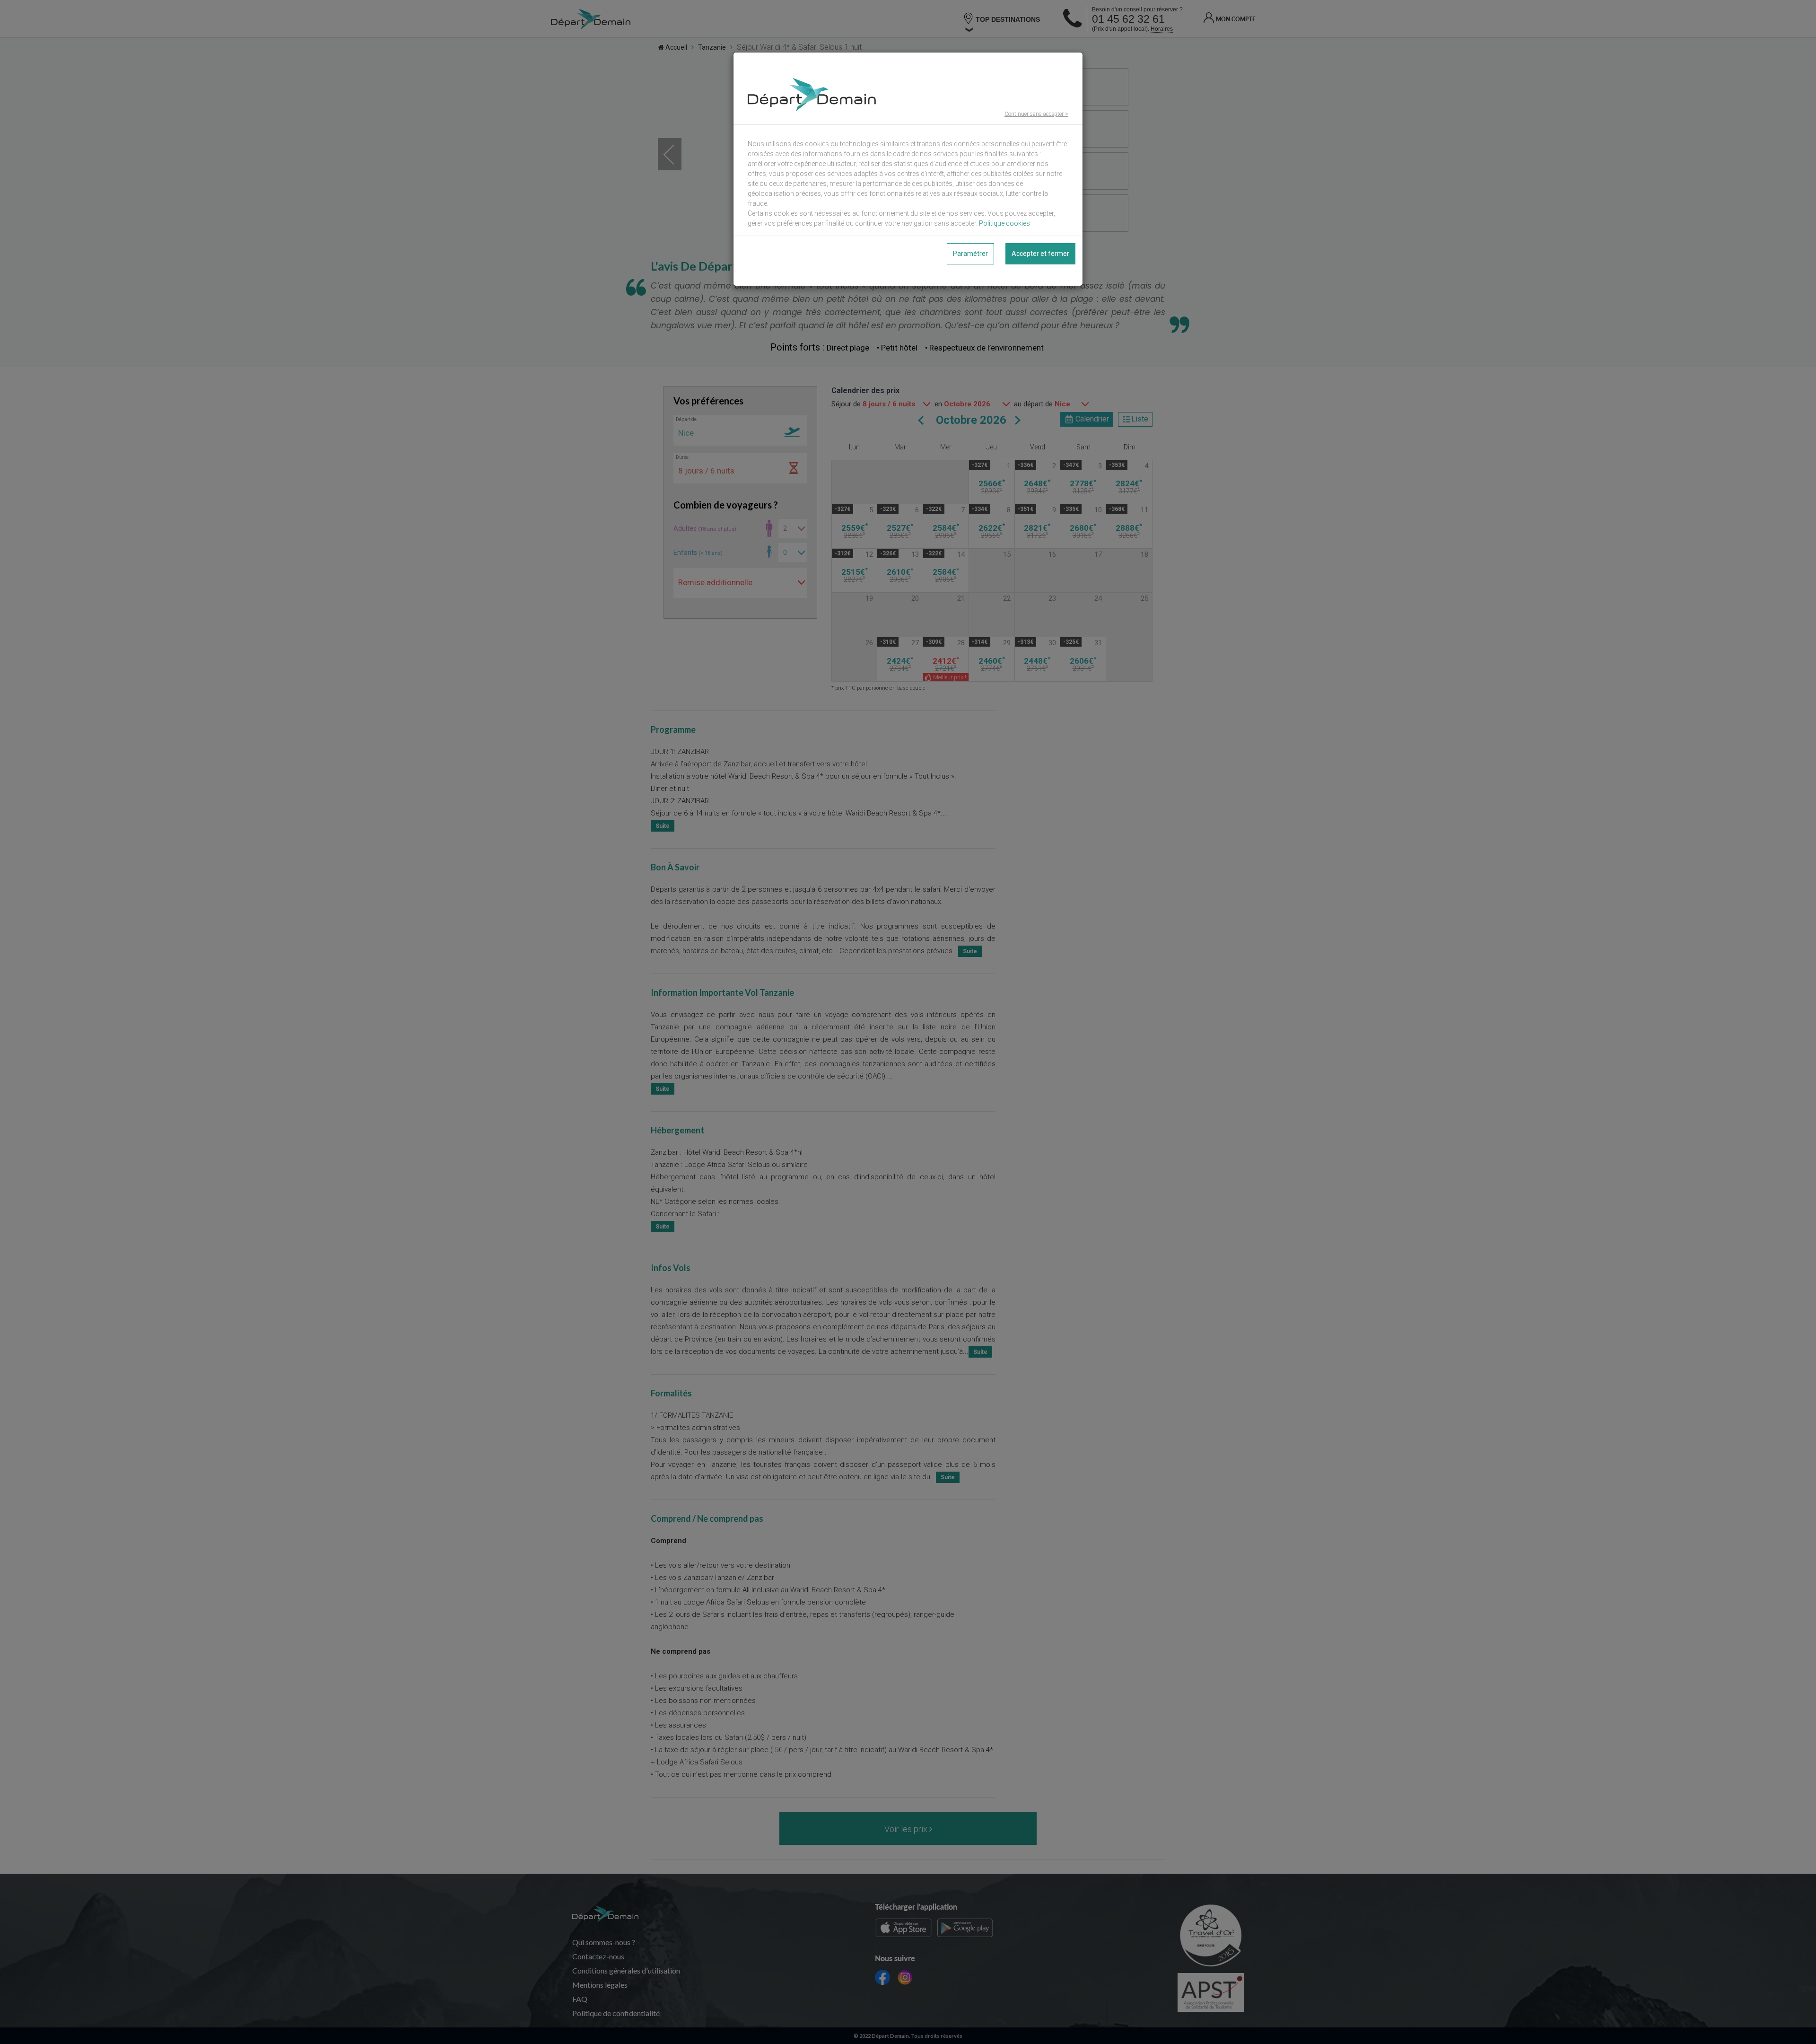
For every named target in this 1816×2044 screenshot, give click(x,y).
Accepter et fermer (1040, 254)
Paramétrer (970, 254)
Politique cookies (1004, 223)
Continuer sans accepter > (1036, 114)
